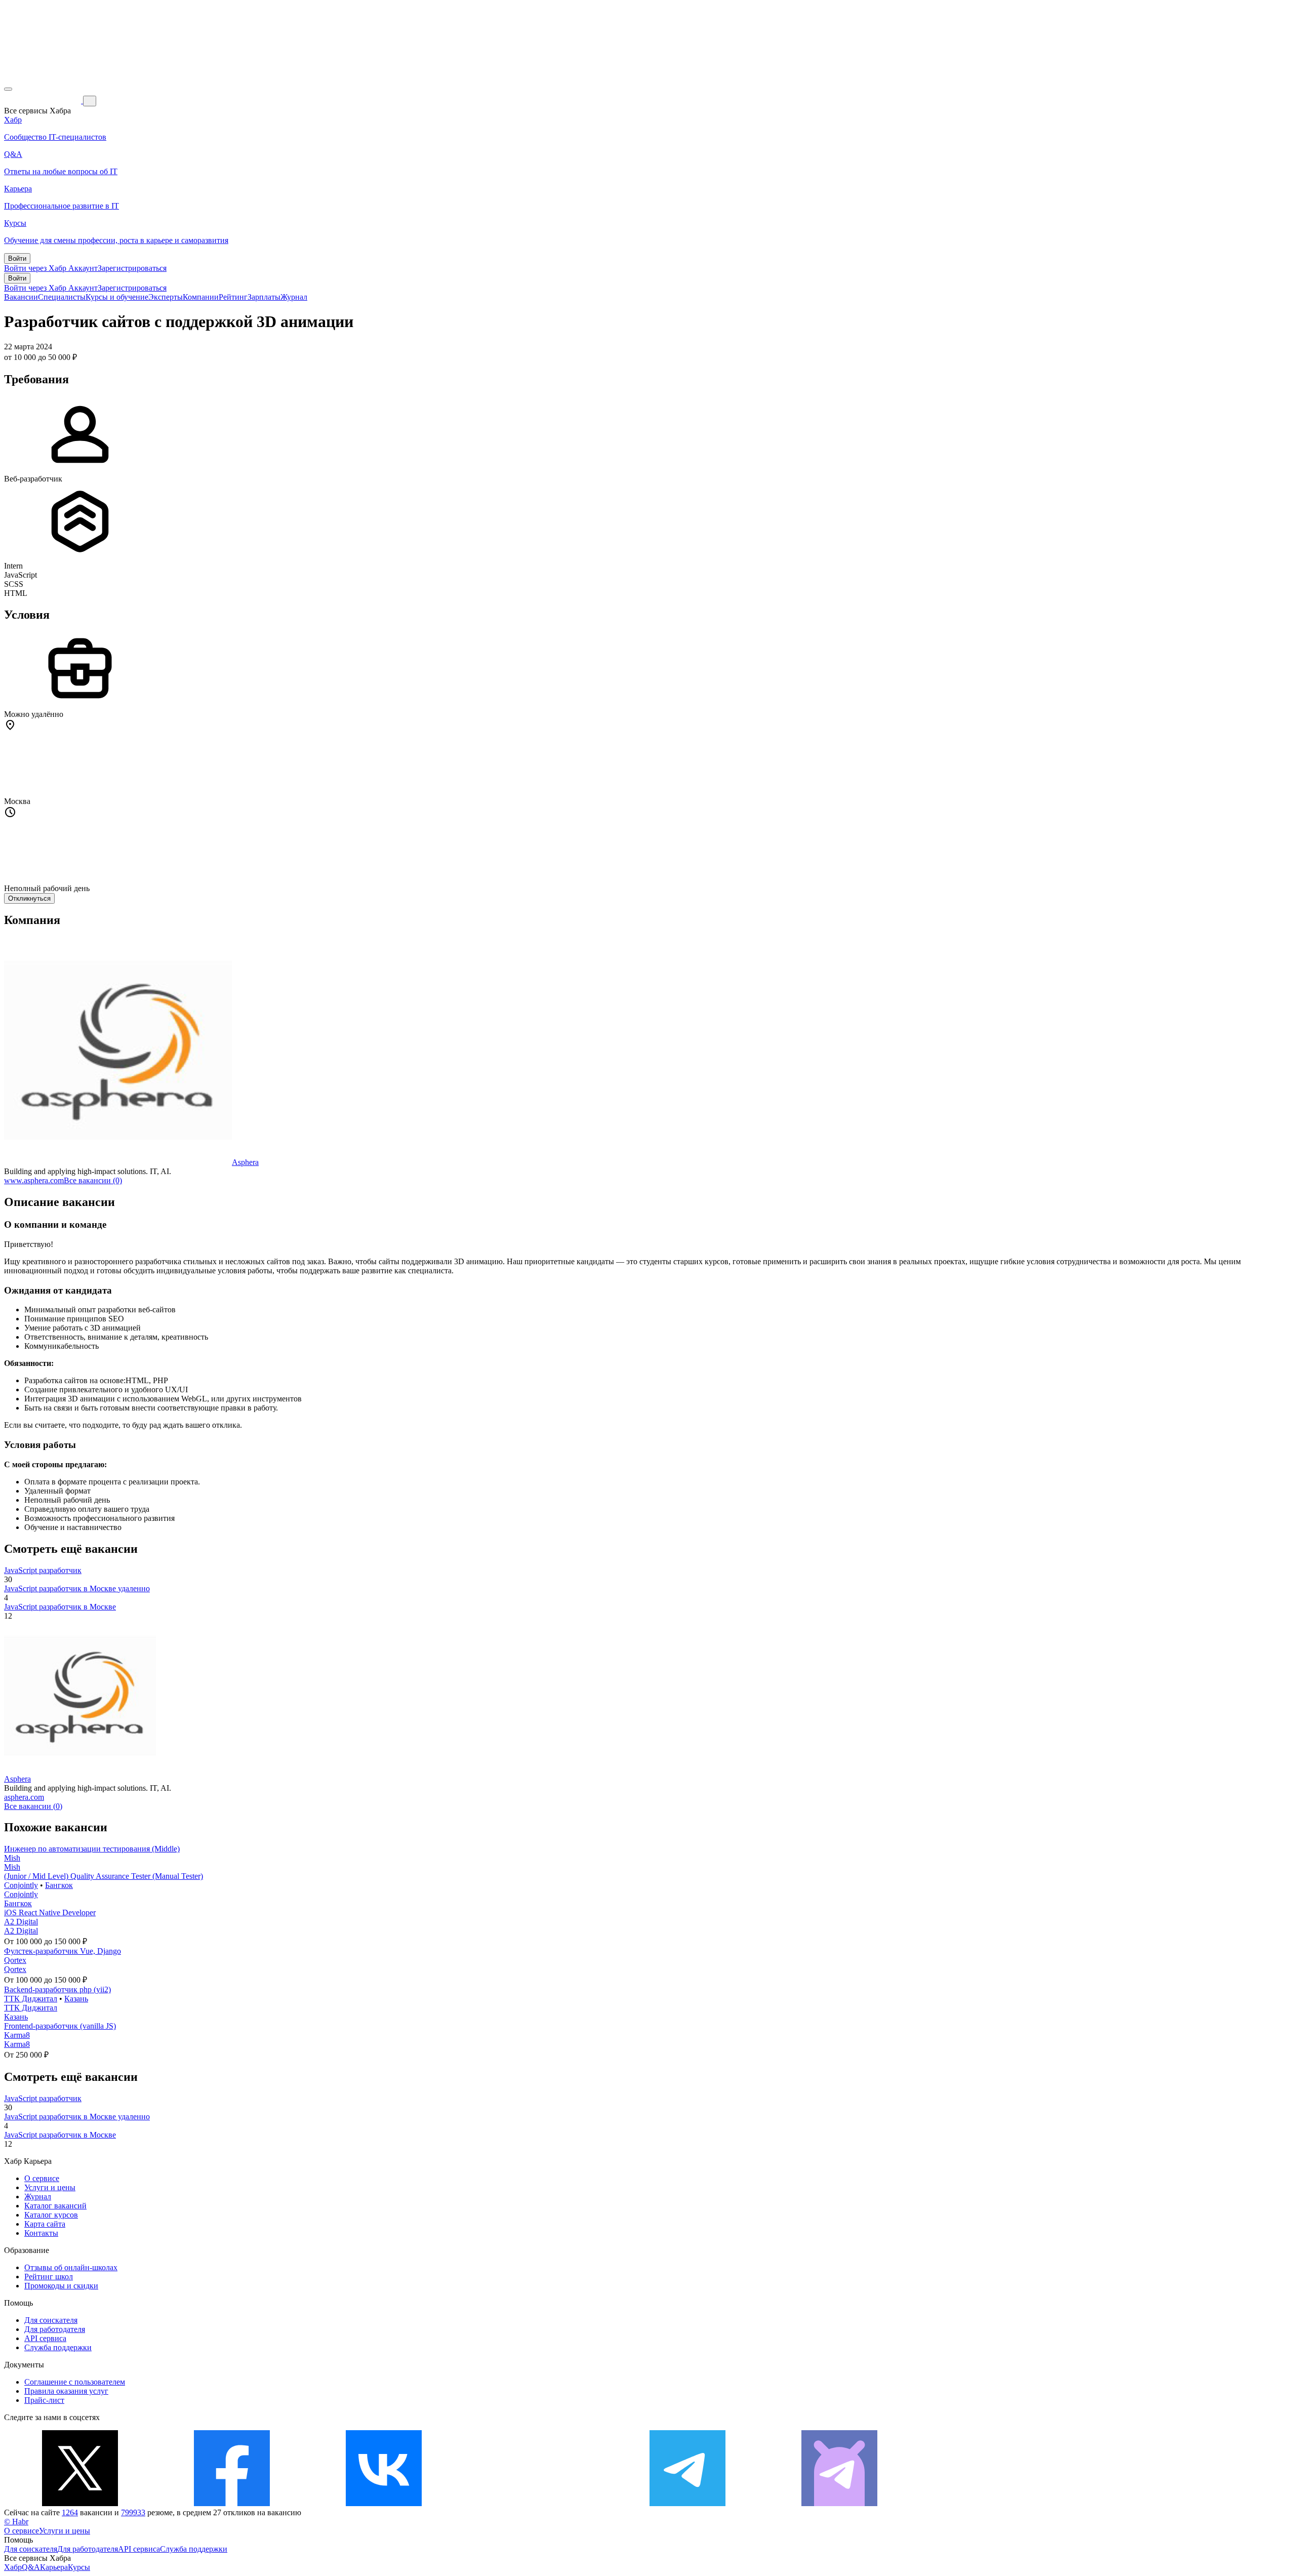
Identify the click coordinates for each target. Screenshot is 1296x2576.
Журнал (294, 297)
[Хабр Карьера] (44, 100)
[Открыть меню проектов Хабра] (8, 89)
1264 (70, 2512)
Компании (201, 297)
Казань (76, 1999)
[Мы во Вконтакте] (384, 2503)
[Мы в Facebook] (232, 2503)
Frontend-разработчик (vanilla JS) (60, 2026)
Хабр (13, 2567)
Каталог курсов (51, 2215)
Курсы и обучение (117, 297)
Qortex (15, 1960)
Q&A (31, 2567)
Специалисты (62, 297)
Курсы (79, 2567)
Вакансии (21, 297)
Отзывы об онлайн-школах (71, 2267)
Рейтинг (233, 297)
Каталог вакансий (55, 2206)
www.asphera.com (34, 1180)
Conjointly (21, 1885)
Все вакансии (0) (93, 1180)
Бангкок (59, 1885)
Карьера (54, 2567)
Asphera (245, 1162)
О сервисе (42, 2178)
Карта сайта (45, 2224)
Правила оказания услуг (66, 2391)
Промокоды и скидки (61, 2286)
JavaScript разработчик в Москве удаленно (77, 1588)
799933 (133, 2512)
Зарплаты (264, 297)
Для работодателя (55, 2329)
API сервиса (45, 2338)
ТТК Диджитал (31, 1999)
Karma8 (17, 2035)
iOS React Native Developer (50, 1913)
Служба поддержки (58, 2347)
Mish (12, 1858)
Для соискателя (51, 2320)
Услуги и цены (50, 2187)
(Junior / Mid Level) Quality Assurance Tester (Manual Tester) (104, 1876)
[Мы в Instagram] (536, 2503)
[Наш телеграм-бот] (839, 2503)
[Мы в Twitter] (80, 2503)
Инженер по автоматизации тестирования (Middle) (92, 1849)
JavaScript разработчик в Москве (60, 1607)
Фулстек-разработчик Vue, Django (63, 1951)
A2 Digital (21, 1922)
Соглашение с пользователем (75, 2382)
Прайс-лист (44, 2400)
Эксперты (166, 297)
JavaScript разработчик (43, 1570)
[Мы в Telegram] (687, 2503)
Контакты (41, 2233)
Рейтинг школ (49, 2277)
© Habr (16, 2522)
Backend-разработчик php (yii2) (57, 1989)
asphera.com (24, 1797)
